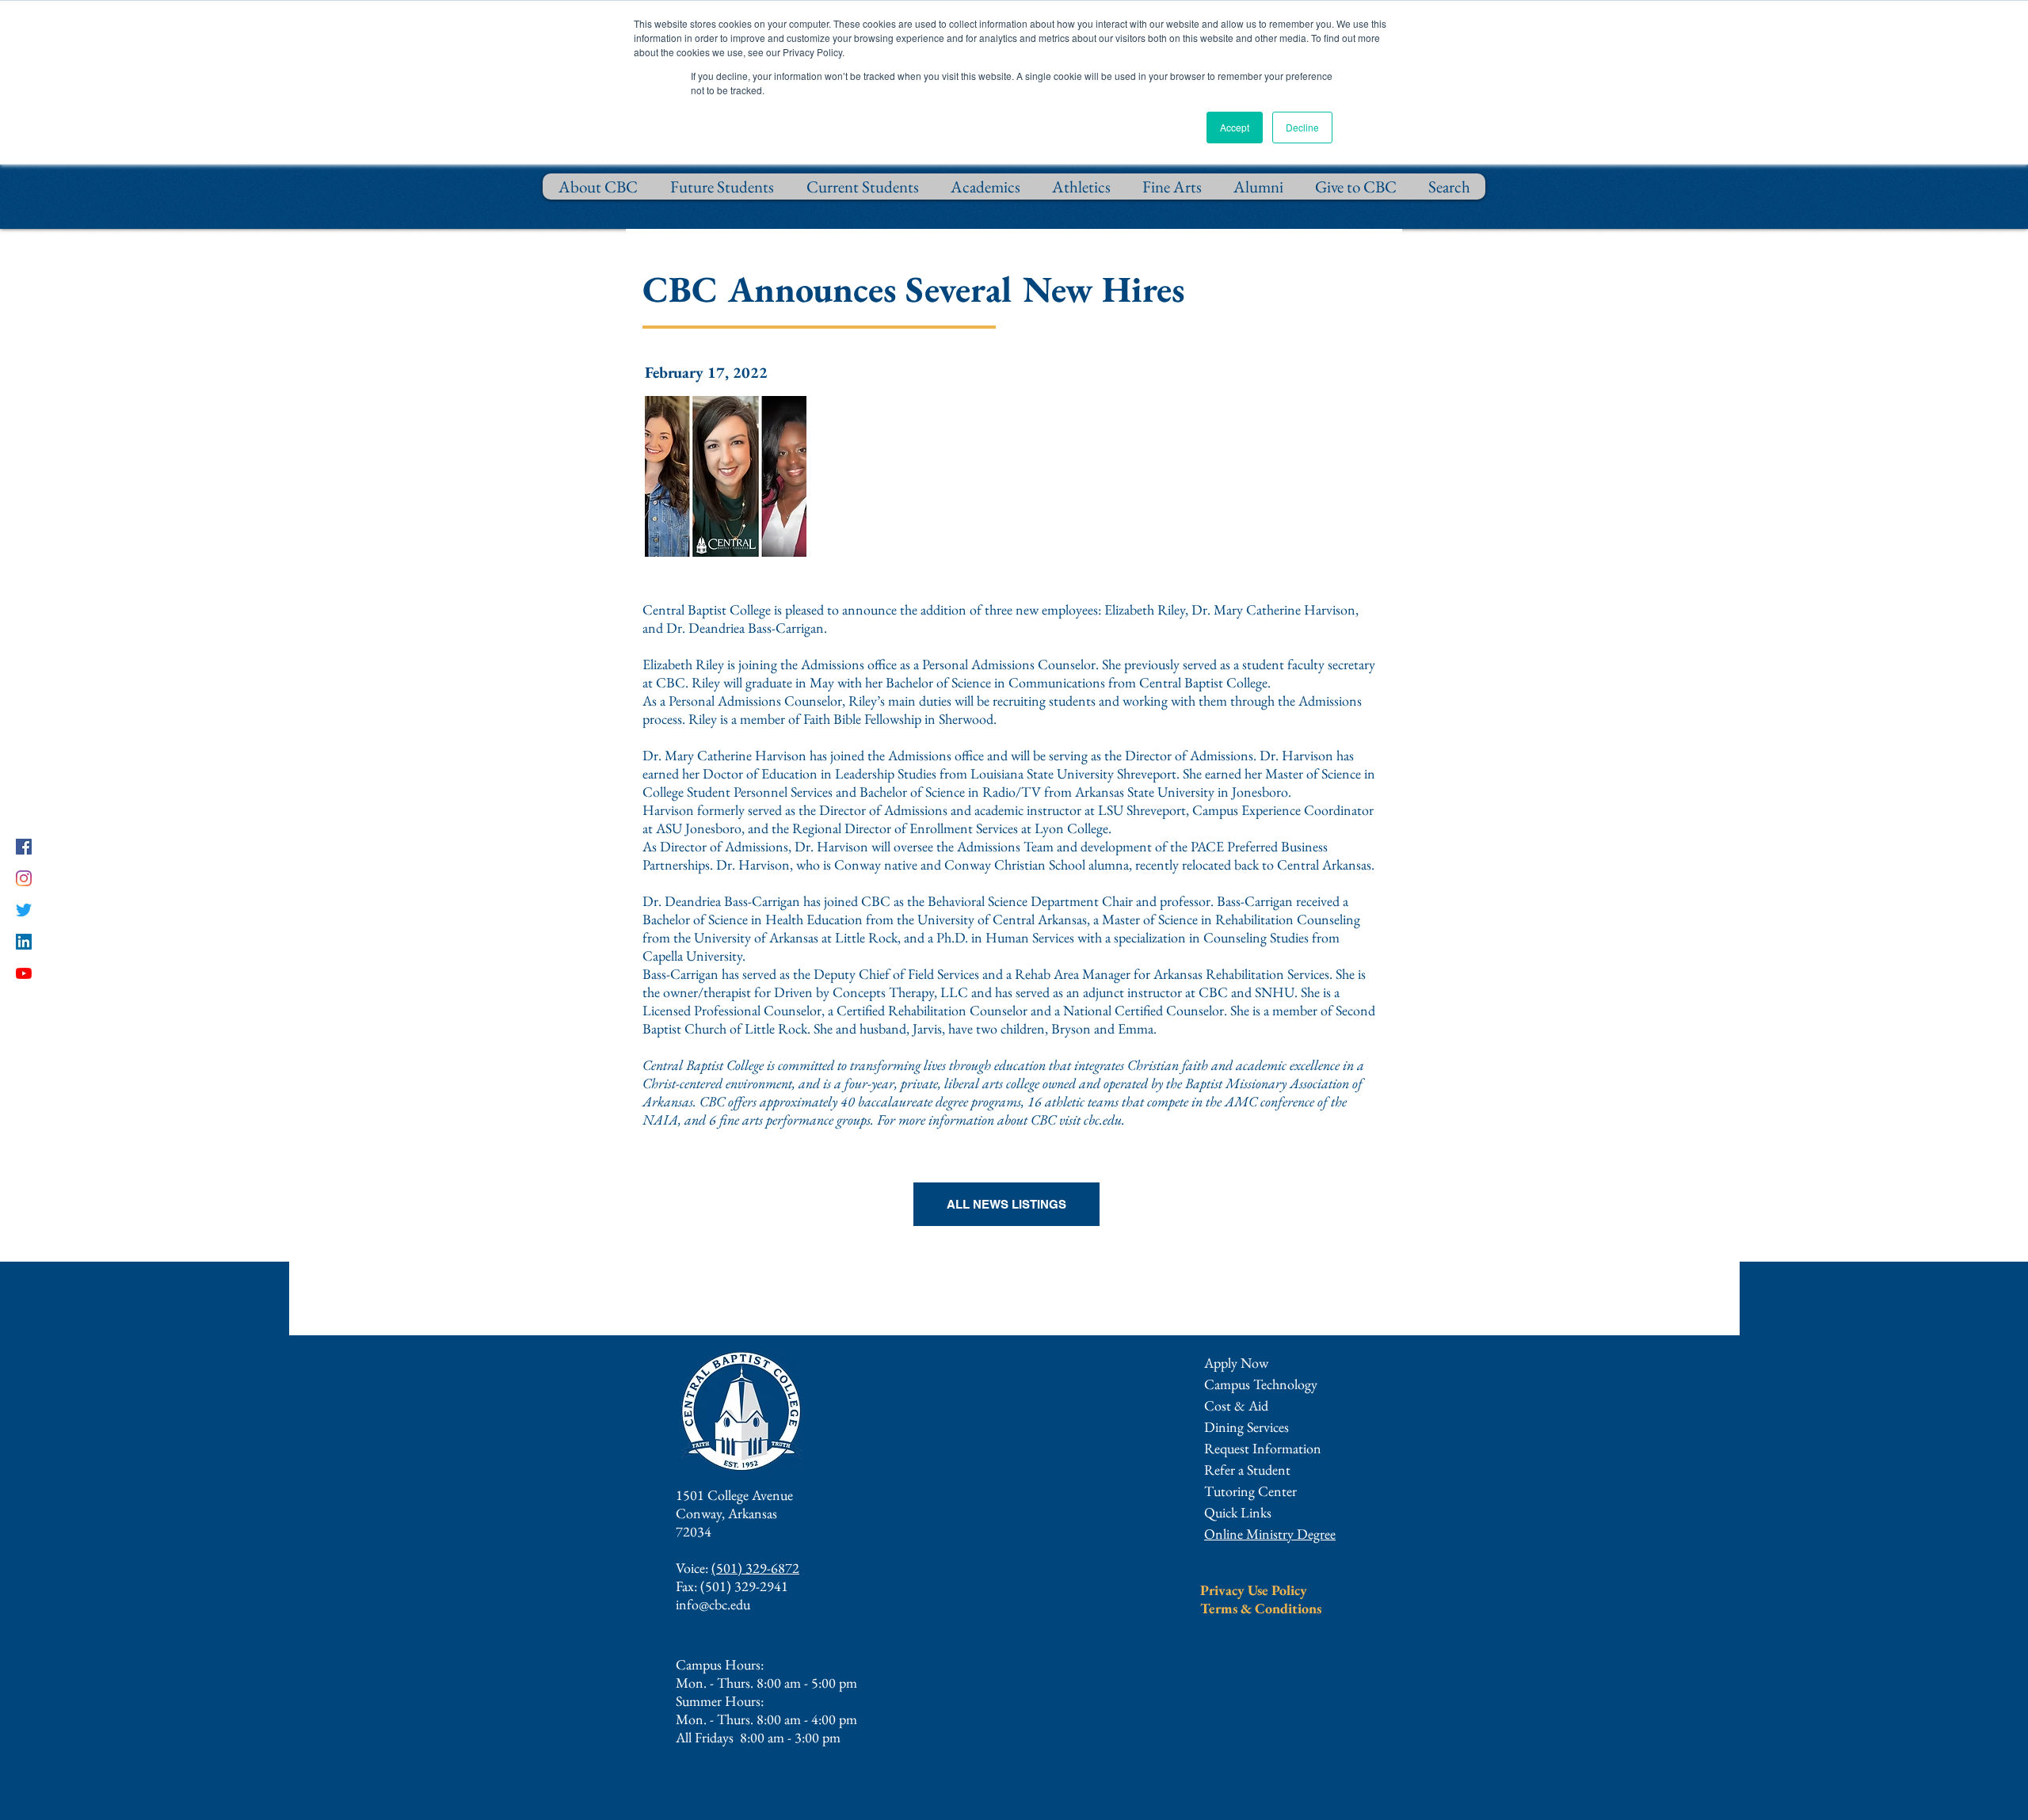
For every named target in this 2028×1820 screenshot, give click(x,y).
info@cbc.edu (713, 1604)
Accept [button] (1235, 127)
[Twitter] (24, 910)
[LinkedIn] (24, 942)
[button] (1263, 1448)
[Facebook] (24, 847)
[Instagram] (24, 878)
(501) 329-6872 (755, 1568)
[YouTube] (24, 973)
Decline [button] (1302, 127)
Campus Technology (1261, 1384)
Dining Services (1247, 1427)
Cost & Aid (1236, 1405)
